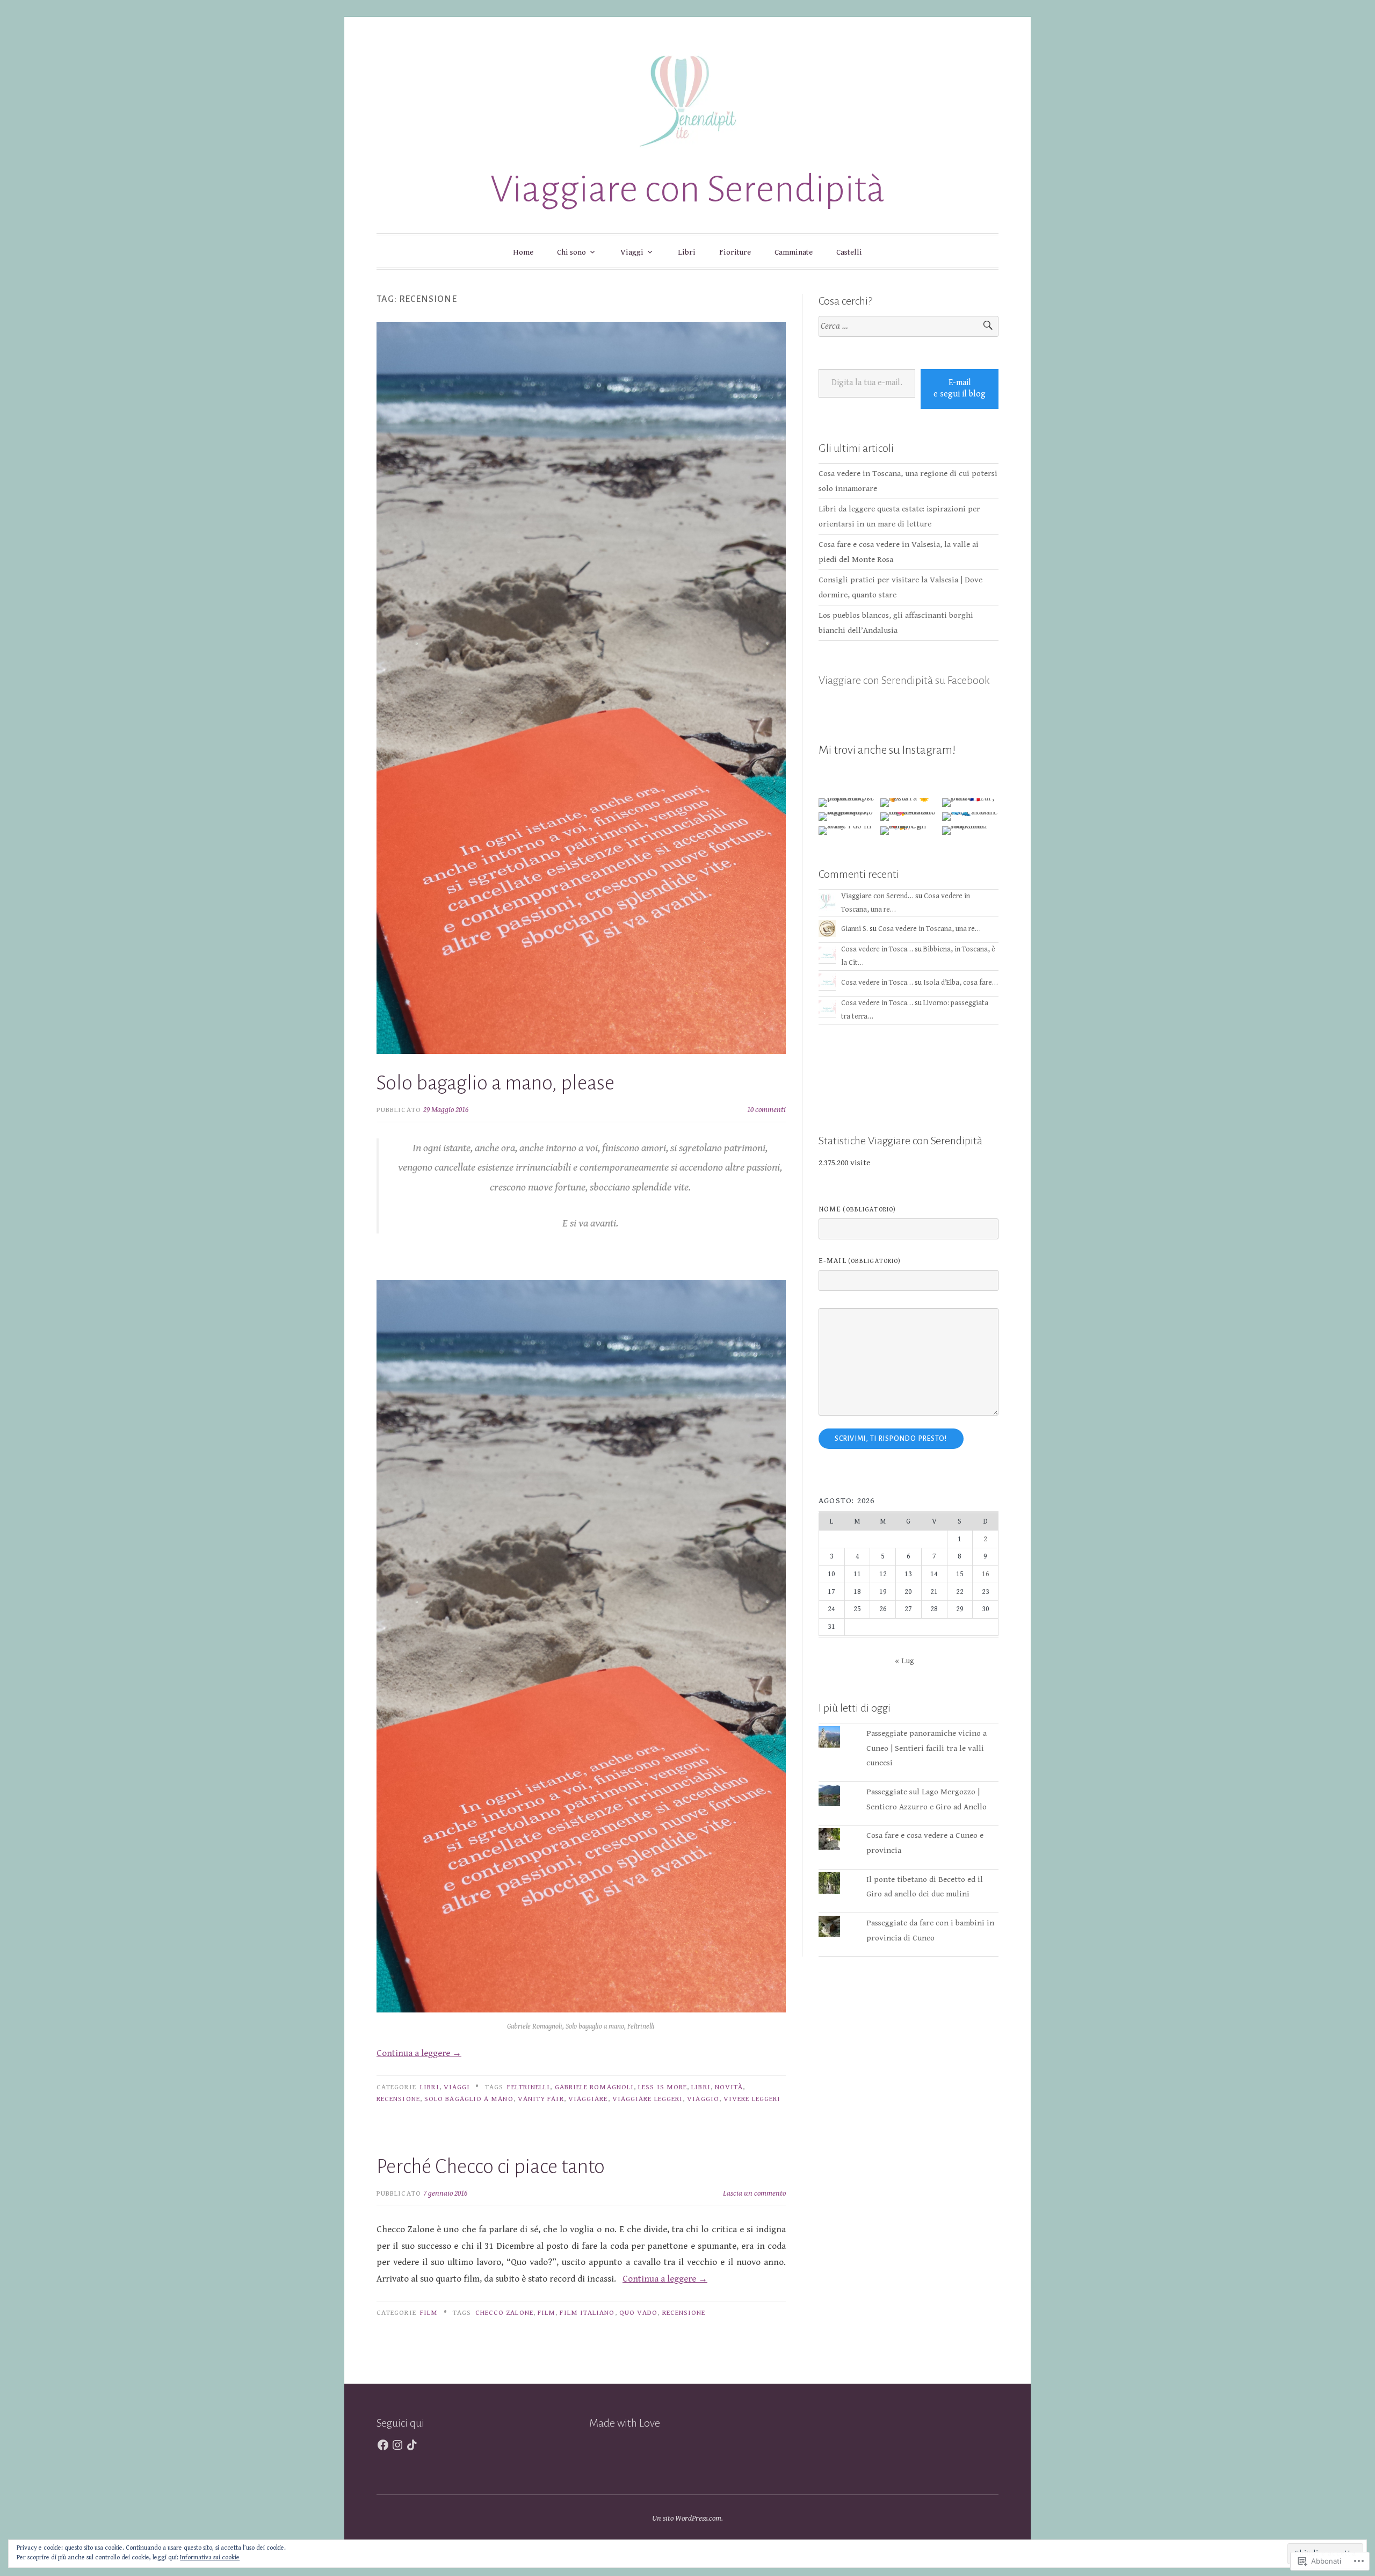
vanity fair (541, 2099)
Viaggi (632, 252)
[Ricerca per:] (909, 326)
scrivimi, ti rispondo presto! (891, 1439)
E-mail (860, 1261)
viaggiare (588, 2099)
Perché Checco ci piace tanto (491, 2167)
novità (729, 2087)
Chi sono (571, 252)
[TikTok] (412, 2445)
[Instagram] (397, 2445)
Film (429, 2313)
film (547, 2313)
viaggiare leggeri (647, 2099)
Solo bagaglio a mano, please (495, 1083)
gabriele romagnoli (594, 2087)
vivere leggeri (752, 2099)
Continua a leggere (419, 2053)
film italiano (587, 2313)
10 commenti (766, 1110)
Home (523, 252)
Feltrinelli (529, 2087)
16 (986, 1574)
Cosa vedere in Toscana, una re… (929, 929)
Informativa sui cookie (210, 2557)
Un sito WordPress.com (687, 2518)
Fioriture (735, 252)
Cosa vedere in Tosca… (877, 949)
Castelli (849, 252)
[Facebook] (383, 2445)
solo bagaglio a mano (469, 2099)
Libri (687, 252)
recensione (398, 2099)
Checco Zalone (504, 2313)
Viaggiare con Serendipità (688, 189)
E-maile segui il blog (960, 388)
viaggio (703, 2099)
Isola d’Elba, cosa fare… (961, 983)
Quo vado (639, 2313)
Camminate (794, 252)
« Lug (904, 1661)
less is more (663, 2087)
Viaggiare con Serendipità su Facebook (904, 680)
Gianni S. (855, 929)
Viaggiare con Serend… (877, 896)
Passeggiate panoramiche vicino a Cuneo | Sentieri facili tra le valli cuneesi (927, 1748)
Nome (857, 1209)
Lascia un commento (754, 2193)
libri (701, 2087)
